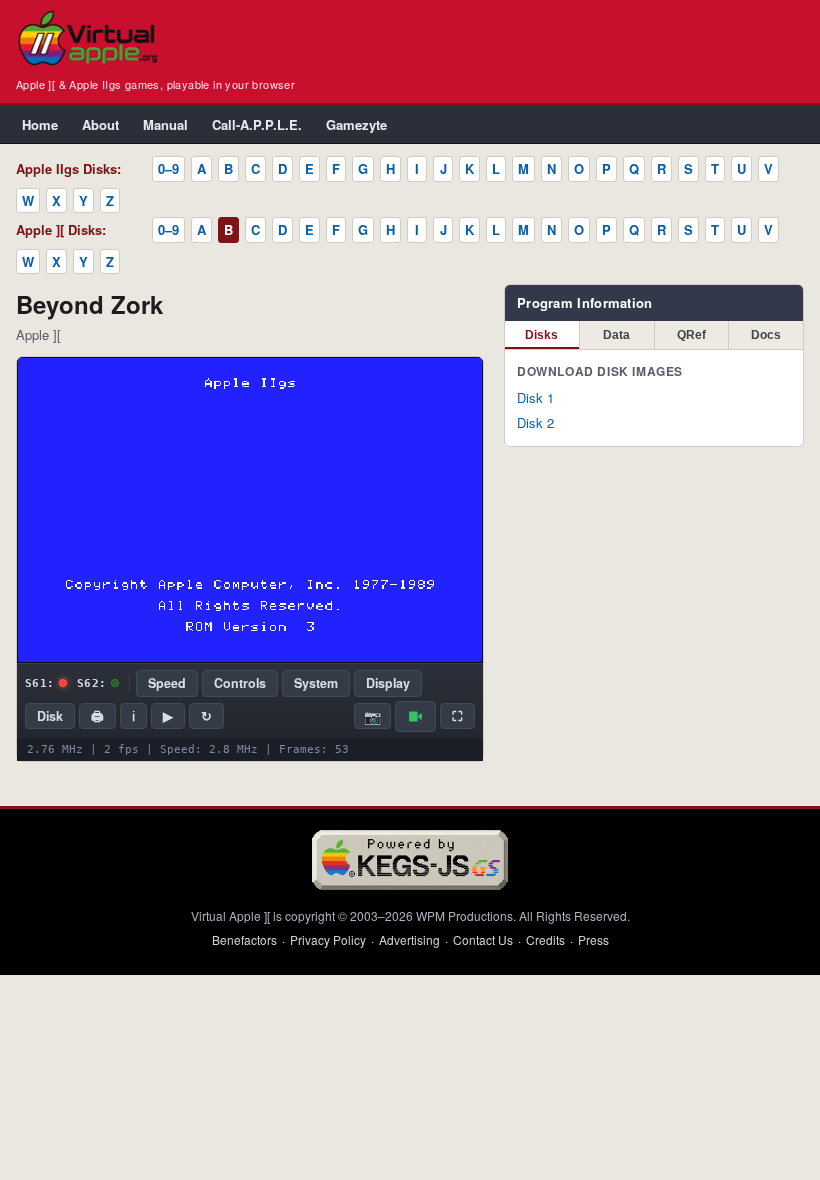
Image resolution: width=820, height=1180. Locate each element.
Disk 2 (535, 422)
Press (593, 939)
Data (616, 335)
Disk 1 (535, 397)
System (316, 683)
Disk (50, 716)
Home (40, 124)
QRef (691, 335)
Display (388, 683)
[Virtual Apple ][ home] (87, 38)
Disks (541, 335)
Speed (167, 683)
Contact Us (483, 939)
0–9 (168, 168)
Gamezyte (356, 124)
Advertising (409, 939)
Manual (165, 124)
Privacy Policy (328, 939)
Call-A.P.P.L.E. (257, 124)
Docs (766, 335)
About (100, 124)
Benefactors (244, 939)
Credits (545, 939)
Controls (240, 683)
